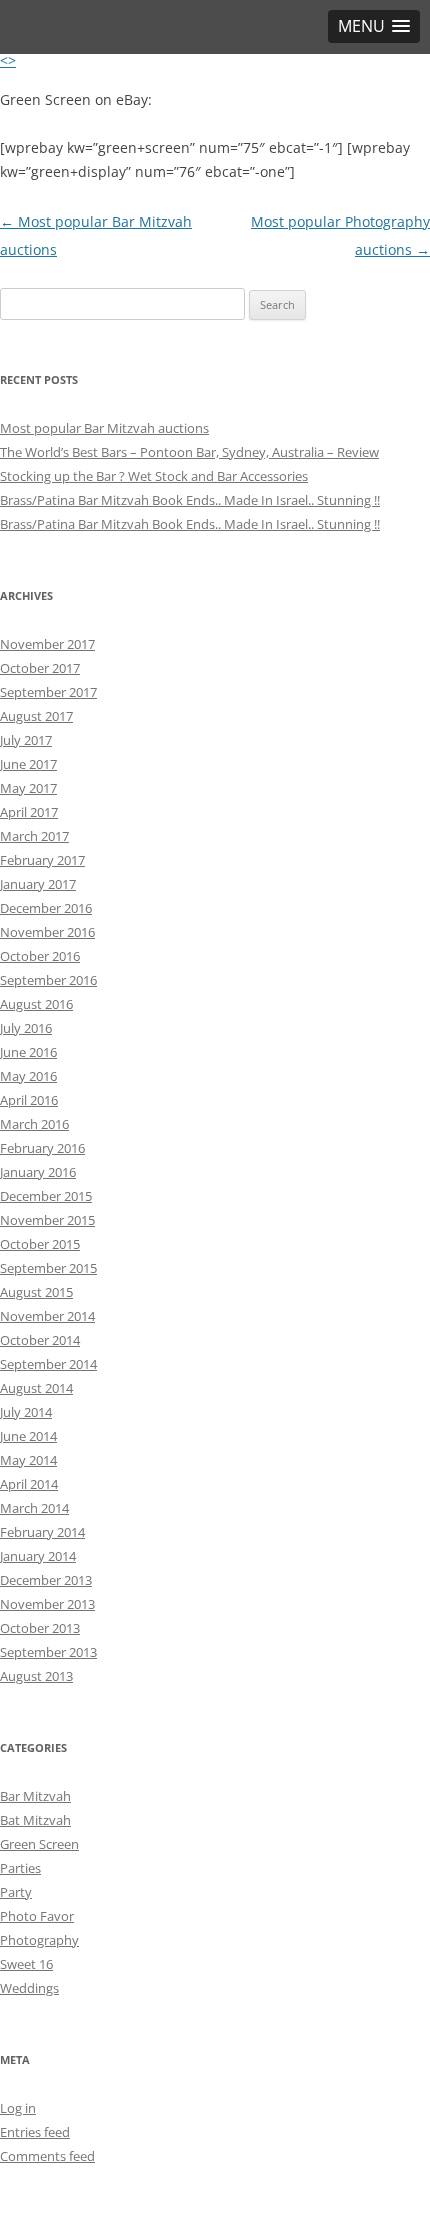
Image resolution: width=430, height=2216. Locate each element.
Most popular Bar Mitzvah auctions (104, 428)
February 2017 (42, 860)
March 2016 (34, 1124)
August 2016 (36, 1004)
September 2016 (48, 980)
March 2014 (34, 1508)
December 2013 (46, 1580)
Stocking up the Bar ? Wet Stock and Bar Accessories (154, 476)
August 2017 (36, 716)
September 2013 (48, 1652)
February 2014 (42, 1532)
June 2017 (28, 764)
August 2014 (36, 1388)
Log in (18, 2108)
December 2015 (46, 1196)
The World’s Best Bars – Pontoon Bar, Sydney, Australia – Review (189, 452)
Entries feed (35, 2132)
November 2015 (47, 1220)
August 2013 (36, 1676)
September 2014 (48, 1364)
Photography (39, 1940)
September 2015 (48, 1268)
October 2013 (40, 1628)
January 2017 (38, 884)
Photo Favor (37, 1916)
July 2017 (26, 740)
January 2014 (38, 1556)
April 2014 (29, 1484)
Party (16, 1892)
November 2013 (47, 1604)
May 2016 (28, 1076)
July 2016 (26, 1028)
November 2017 (47, 644)
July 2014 (26, 1412)
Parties (20, 1868)
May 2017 (28, 788)
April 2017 (29, 812)
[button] (374, 26)
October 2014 (40, 1340)
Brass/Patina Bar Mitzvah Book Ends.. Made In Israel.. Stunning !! (190, 500)
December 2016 (46, 908)
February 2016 (42, 1148)
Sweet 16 (26, 1964)
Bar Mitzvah (35, 1796)
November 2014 (47, 1316)
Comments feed (47, 2156)
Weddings (29, 1988)
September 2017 (48, 692)
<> (8, 60)
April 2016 (29, 1100)
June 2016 (28, 1052)
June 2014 (28, 1436)
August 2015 (36, 1292)
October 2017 (40, 668)
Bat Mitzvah (35, 1820)
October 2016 (40, 956)
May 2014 (28, 1460)
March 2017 (34, 836)
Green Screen (39, 1844)
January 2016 (38, 1172)
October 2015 (40, 1244)
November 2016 (47, 932)
